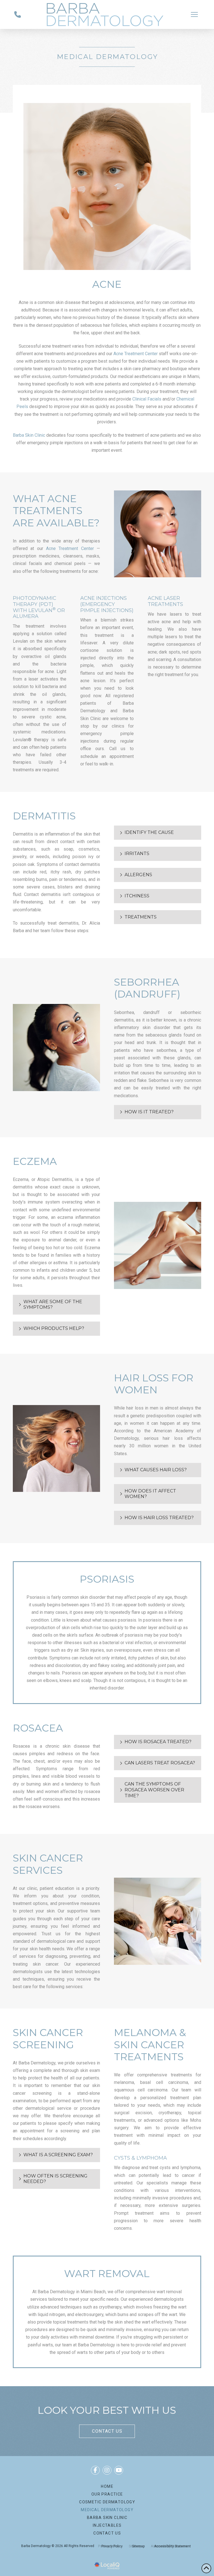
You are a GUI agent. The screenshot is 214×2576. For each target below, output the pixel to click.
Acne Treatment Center (136, 354)
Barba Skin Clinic (29, 435)
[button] (194, 14)
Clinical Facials (147, 399)
